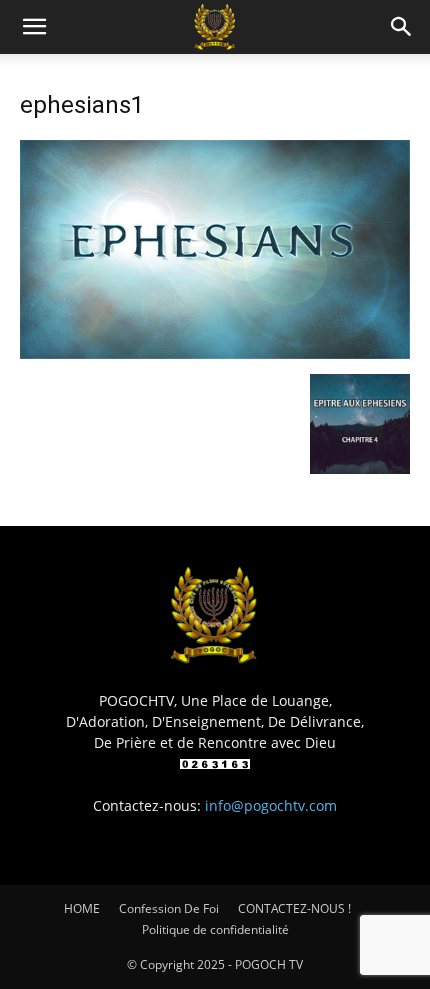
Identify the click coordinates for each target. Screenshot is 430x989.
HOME (82, 908)
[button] (34, 27)
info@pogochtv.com (271, 805)
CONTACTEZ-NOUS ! (294, 908)
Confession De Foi (169, 908)
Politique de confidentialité (215, 929)
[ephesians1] (215, 353)
